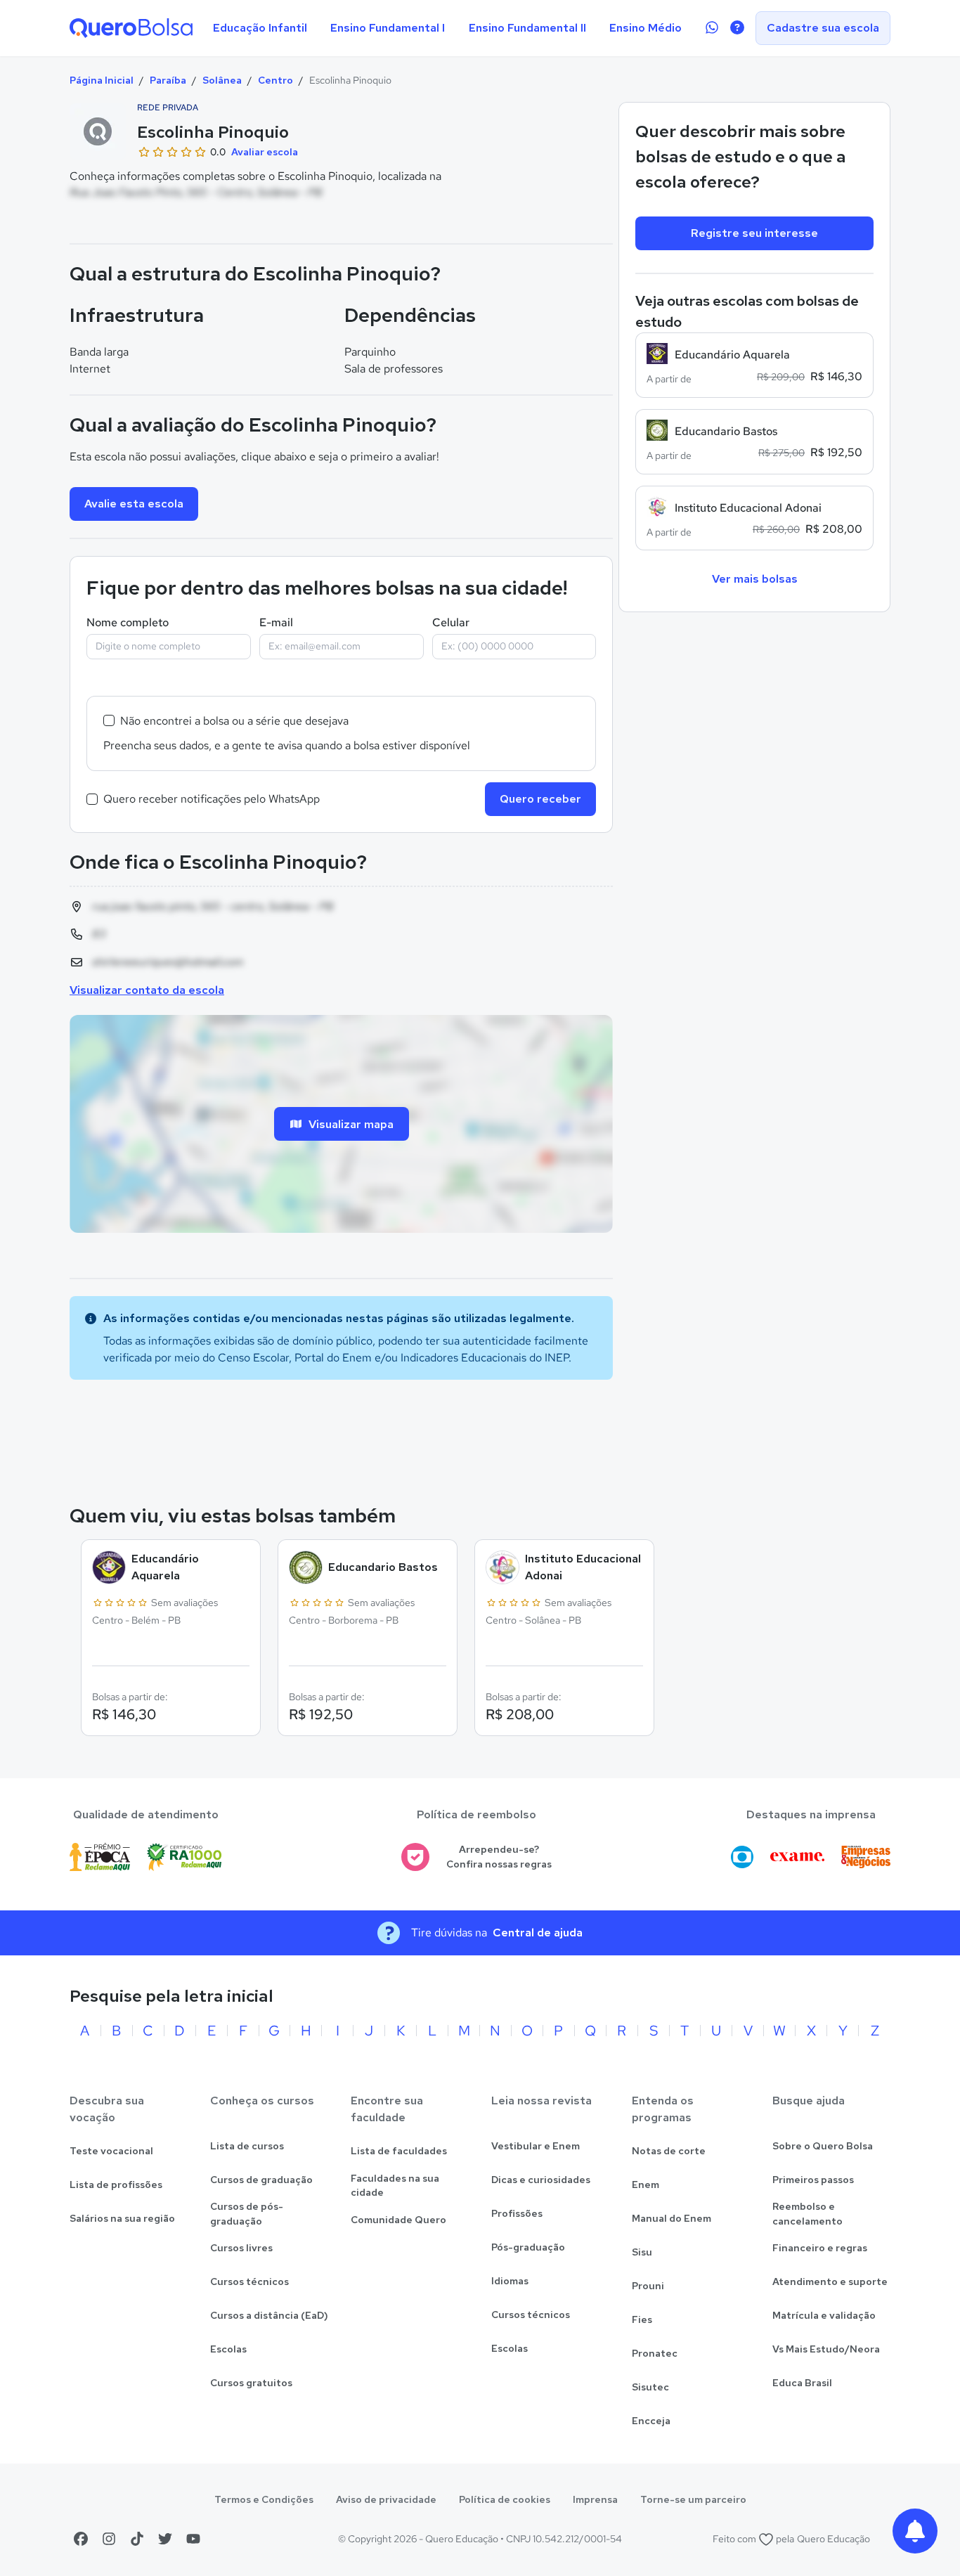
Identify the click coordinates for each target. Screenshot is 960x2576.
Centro (275, 80)
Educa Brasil (802, 2383)
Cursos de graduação (261, 2180)
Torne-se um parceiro (693, 2499)
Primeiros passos (813, 2180)
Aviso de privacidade (386, 2499)
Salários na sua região (122, 2218)
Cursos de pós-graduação (247, 2214)
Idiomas (510, 2281)
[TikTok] (137, 2539)
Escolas (228, 2349)
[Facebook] (81, 2539)
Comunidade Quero (398, 2220)
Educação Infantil (260, 28)
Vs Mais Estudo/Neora (826, 2349)
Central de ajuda (538, 1933)
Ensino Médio (646, 28)
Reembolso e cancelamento (807, 2214)
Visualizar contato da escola (147, 990)
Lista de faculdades (399, 2151)
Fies (642, 2319)
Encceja (651, 2421)
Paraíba (168, 80)
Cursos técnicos (249, 2281)
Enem (646, 2185)
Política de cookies (505, 2499)
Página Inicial (102, 80)
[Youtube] (193, 2539)
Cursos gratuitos (251, 2383)
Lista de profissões (116, 2185)
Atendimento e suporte (830, 2281)
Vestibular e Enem (536, 2146)
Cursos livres (241, 2248)
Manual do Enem (672, 2218)
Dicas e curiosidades (541, 2180)
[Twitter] (165, 2539)
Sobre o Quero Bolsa (823, 2146)
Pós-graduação (528, 2247)
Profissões (517, 2213)
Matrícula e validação (824, 2315)
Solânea (222, 80)
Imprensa (595, 2499)
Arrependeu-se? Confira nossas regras (499, 1857)
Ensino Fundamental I (388, 28)
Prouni (648, 2286)
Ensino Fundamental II (527, 28)
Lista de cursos (247, 2146)
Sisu (642, 2252)
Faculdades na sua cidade (395, 2186)
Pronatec (655, 2353)
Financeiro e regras (820, 2248)
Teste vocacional (111, 2151)
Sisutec (650, 2387)
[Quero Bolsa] (131, 28)
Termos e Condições (264, 2499)
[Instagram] (109, 2539)
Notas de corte (669, 2151)
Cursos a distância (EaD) (269, 2315)
